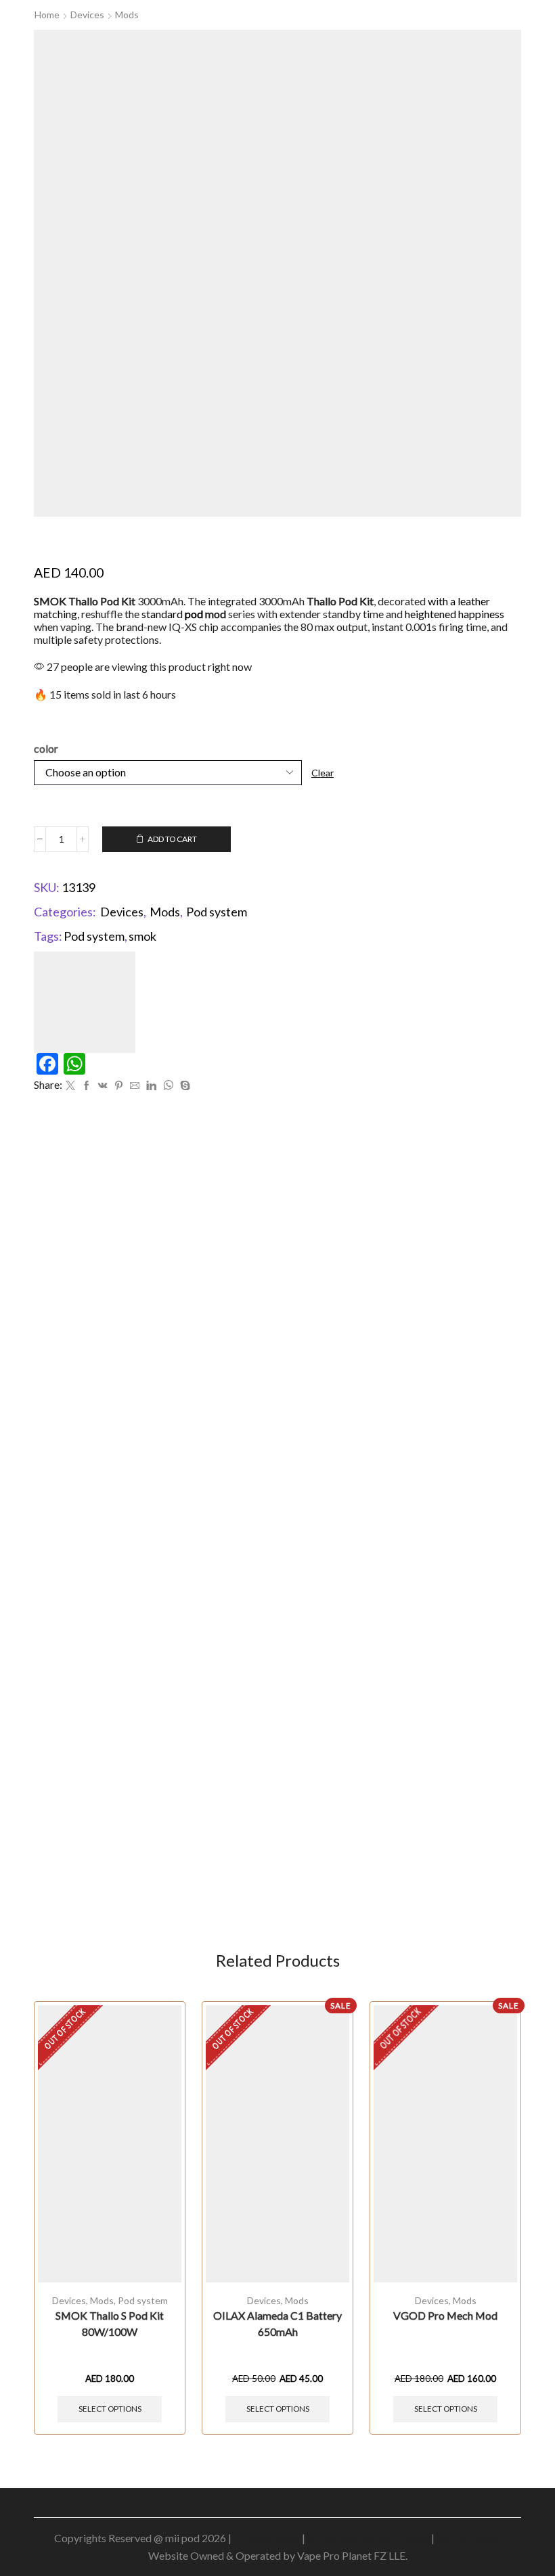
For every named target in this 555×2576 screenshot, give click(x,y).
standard (172, 614)
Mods (127, 15)
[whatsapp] (168, 1086)
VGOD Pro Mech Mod (445, 2315)
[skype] (183, 1086)
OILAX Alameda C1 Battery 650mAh (277, 2323)
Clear (323, 773)
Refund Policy (469, 2538)
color (46, 748)
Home (47, 15)
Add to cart (172, 839)
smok (142, 936)
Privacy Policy (267, 2538)
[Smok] (85, 1001)
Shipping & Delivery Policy (368, 2538)
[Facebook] (87, 1086)
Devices (87, 15)
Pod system (217, 912)
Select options (110, 2409)
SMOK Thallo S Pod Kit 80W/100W (110, 2323)
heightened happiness (454, 614)
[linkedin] (151, 1086)
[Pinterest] (119, 1086)
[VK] (103, 1086)
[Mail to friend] (135, 1086)
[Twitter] (70, 1086)
